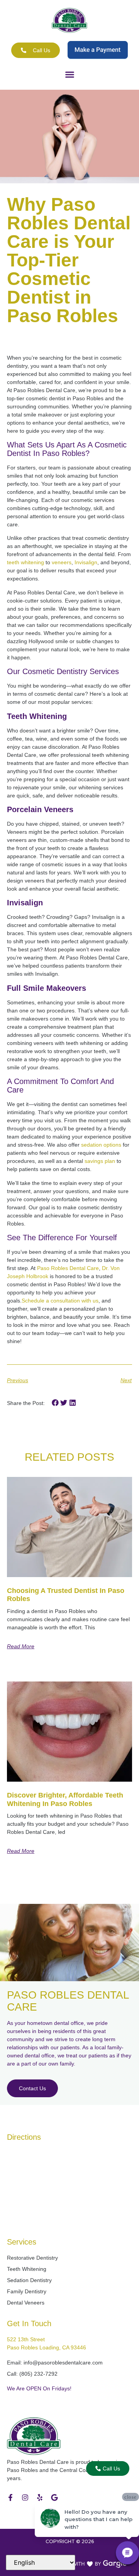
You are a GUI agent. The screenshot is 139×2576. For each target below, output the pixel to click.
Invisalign (85, 562)
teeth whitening (25, 562)
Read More (21, 1646)
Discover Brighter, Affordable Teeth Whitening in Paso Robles (65, 1799)
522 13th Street (26, 2339)
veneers (61, 562)
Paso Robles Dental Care (67, 1268)
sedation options (100, 1145)
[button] (69, 75)
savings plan (99, 1161)
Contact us (32, 2088)
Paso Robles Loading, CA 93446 (47, 2347)
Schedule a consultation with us (60, 1301)
